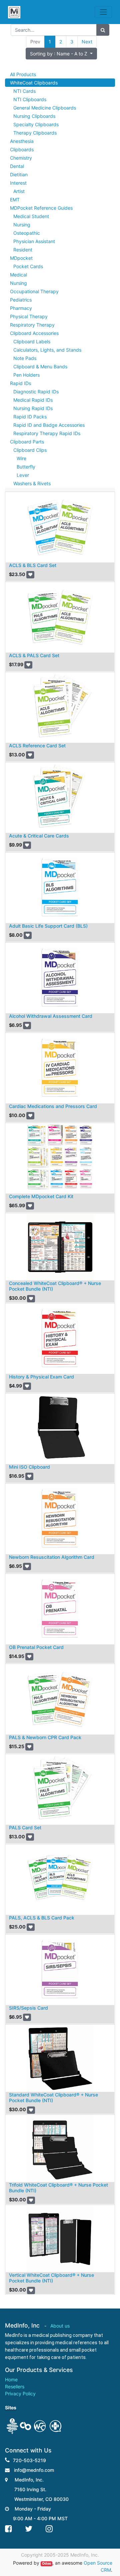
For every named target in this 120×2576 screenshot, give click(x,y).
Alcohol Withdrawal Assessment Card (51, 1016)
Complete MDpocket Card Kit (41, 1196)
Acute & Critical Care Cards (39, 836)
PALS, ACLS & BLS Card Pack (42, 1918)
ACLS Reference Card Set (37, 746)
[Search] (103, 30)
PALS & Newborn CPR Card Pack (45, 1737)
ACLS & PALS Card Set (34, 655)
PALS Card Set (25, 1827)
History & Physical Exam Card (41, 1377)
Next (87, 42)
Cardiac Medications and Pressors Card (53, 1106)
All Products (23, 74)
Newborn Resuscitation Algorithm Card (52, 1557)
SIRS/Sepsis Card (28, 2008)
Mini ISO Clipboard (29, 1467)
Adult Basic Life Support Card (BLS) (48, 926)
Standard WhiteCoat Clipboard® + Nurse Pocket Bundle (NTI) (53, 2097)
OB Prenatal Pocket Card (36, 1647)
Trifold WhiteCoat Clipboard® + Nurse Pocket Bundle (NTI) (58, 2188)
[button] (61, 54)
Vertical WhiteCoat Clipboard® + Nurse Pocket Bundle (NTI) (51, 2278)
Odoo (46, 2563)
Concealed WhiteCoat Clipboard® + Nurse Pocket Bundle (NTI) (55, 1286)
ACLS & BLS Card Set (33, 565)
